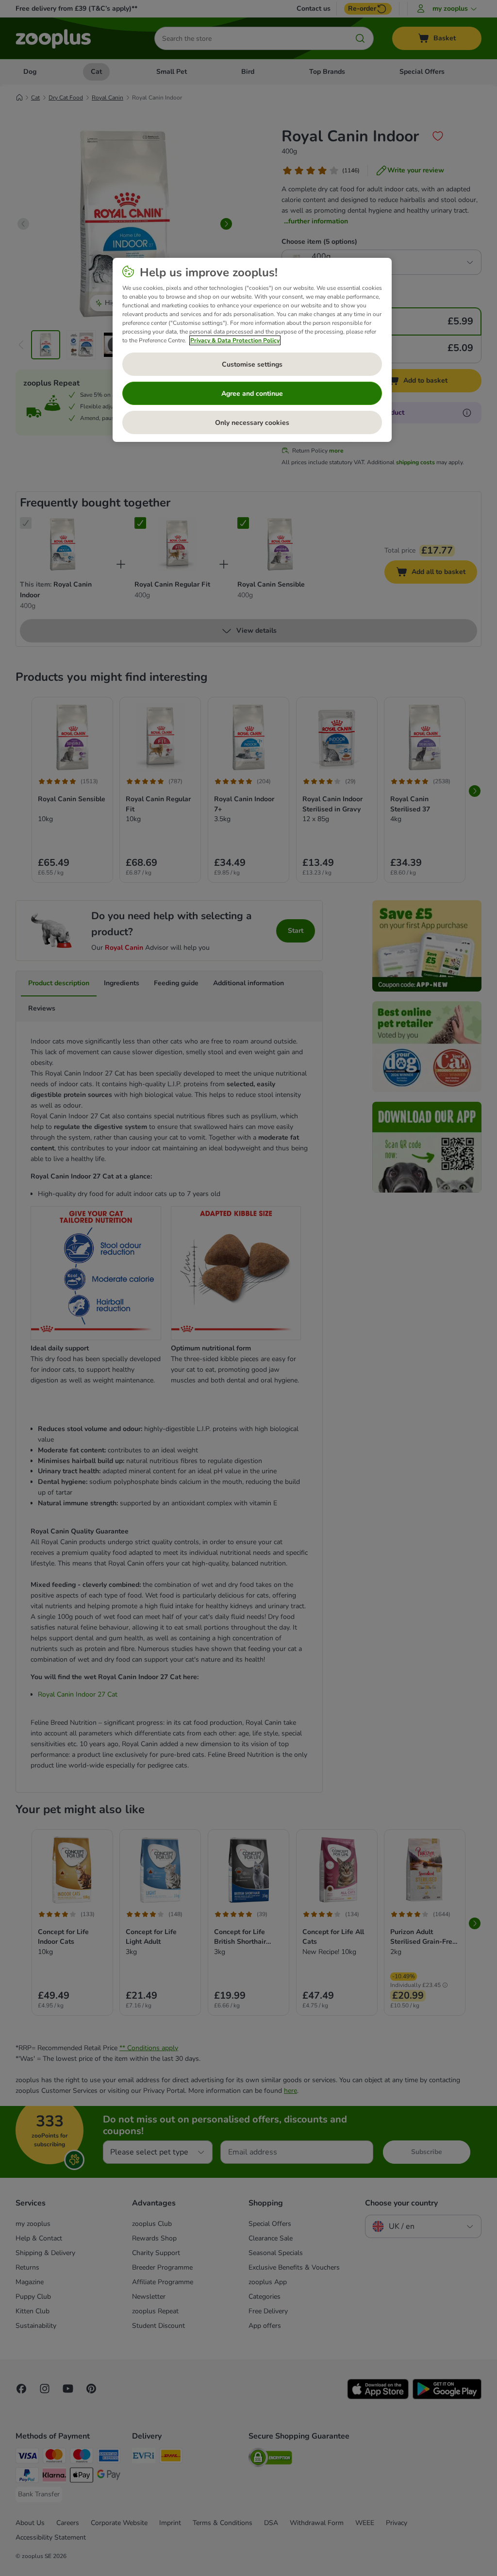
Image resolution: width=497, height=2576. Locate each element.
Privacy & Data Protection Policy (235, 340)
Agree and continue (252, 394)
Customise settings (252, 364)
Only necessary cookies (252, 423)
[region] (252, 350)
